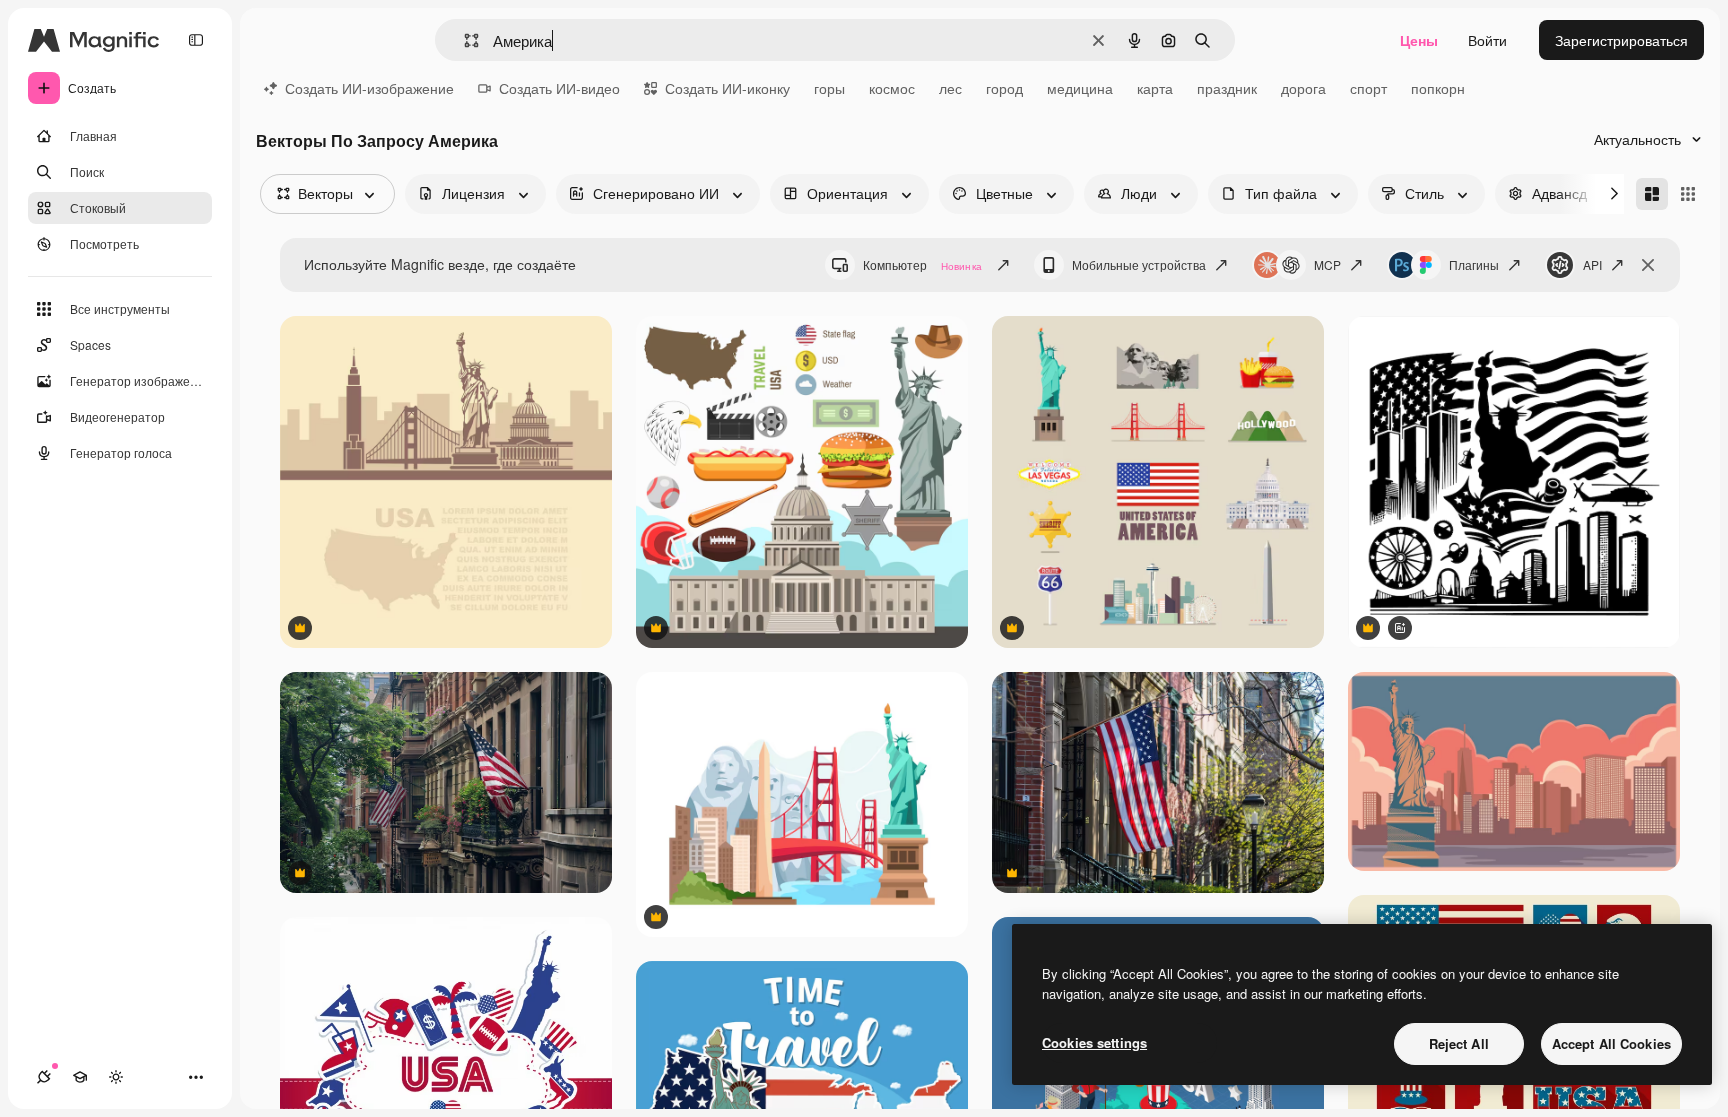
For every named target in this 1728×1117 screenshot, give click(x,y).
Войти (1487, 40)
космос (892, 88)
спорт (1368, 88)
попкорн (1438, 88)
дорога (1303, 88)
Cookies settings (1094, 1042)
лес (950, 88)
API (1592, 264)
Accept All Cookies (1611, 1043)
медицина (1080, 88)
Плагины (1474, 264)
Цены (1419, 40)
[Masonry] (1652, 194)
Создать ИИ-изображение (369, 88)
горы (829, 88)
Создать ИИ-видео (559, 88)
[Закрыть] (1648, 265)
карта (1155, 88)
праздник (1227, 88)
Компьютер (922, 264)
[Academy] (80, 1077)
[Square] (1688, 194)
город (1004, 88)
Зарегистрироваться (1621, 40)
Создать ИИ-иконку (727, 88)
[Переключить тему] (116, 1077)
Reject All (1459, 1043)
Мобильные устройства (1139, 264)
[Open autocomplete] (463, 40)
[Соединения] (44, 1077)
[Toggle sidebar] (196, 40)
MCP (1327, 264)
